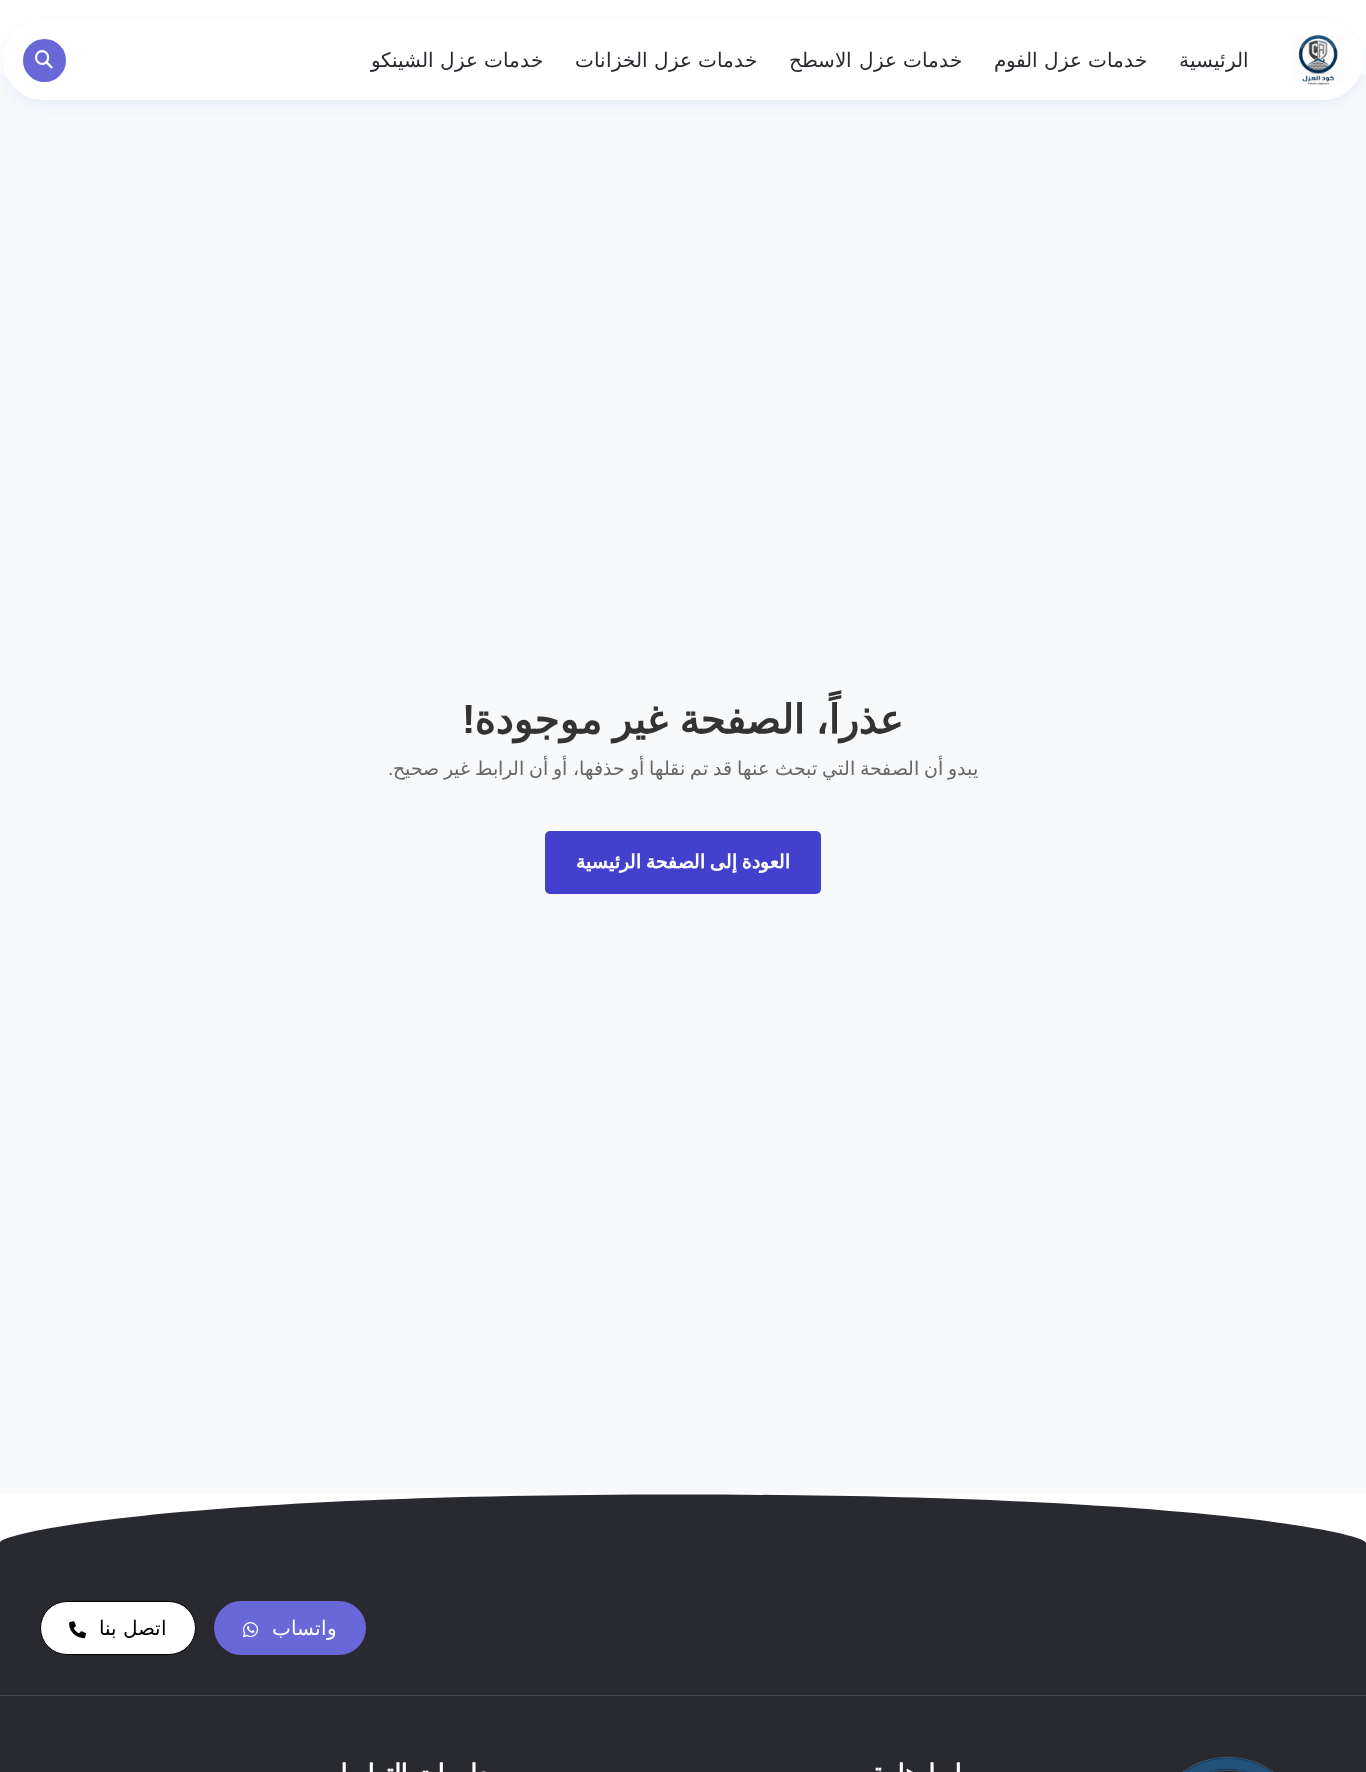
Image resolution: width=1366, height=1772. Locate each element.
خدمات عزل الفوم (1070, 60)
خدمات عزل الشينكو (457, 60)
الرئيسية (1214, 60)
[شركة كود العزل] (1318, 60)
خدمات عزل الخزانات (666, 60)
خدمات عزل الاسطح (875, 60)
